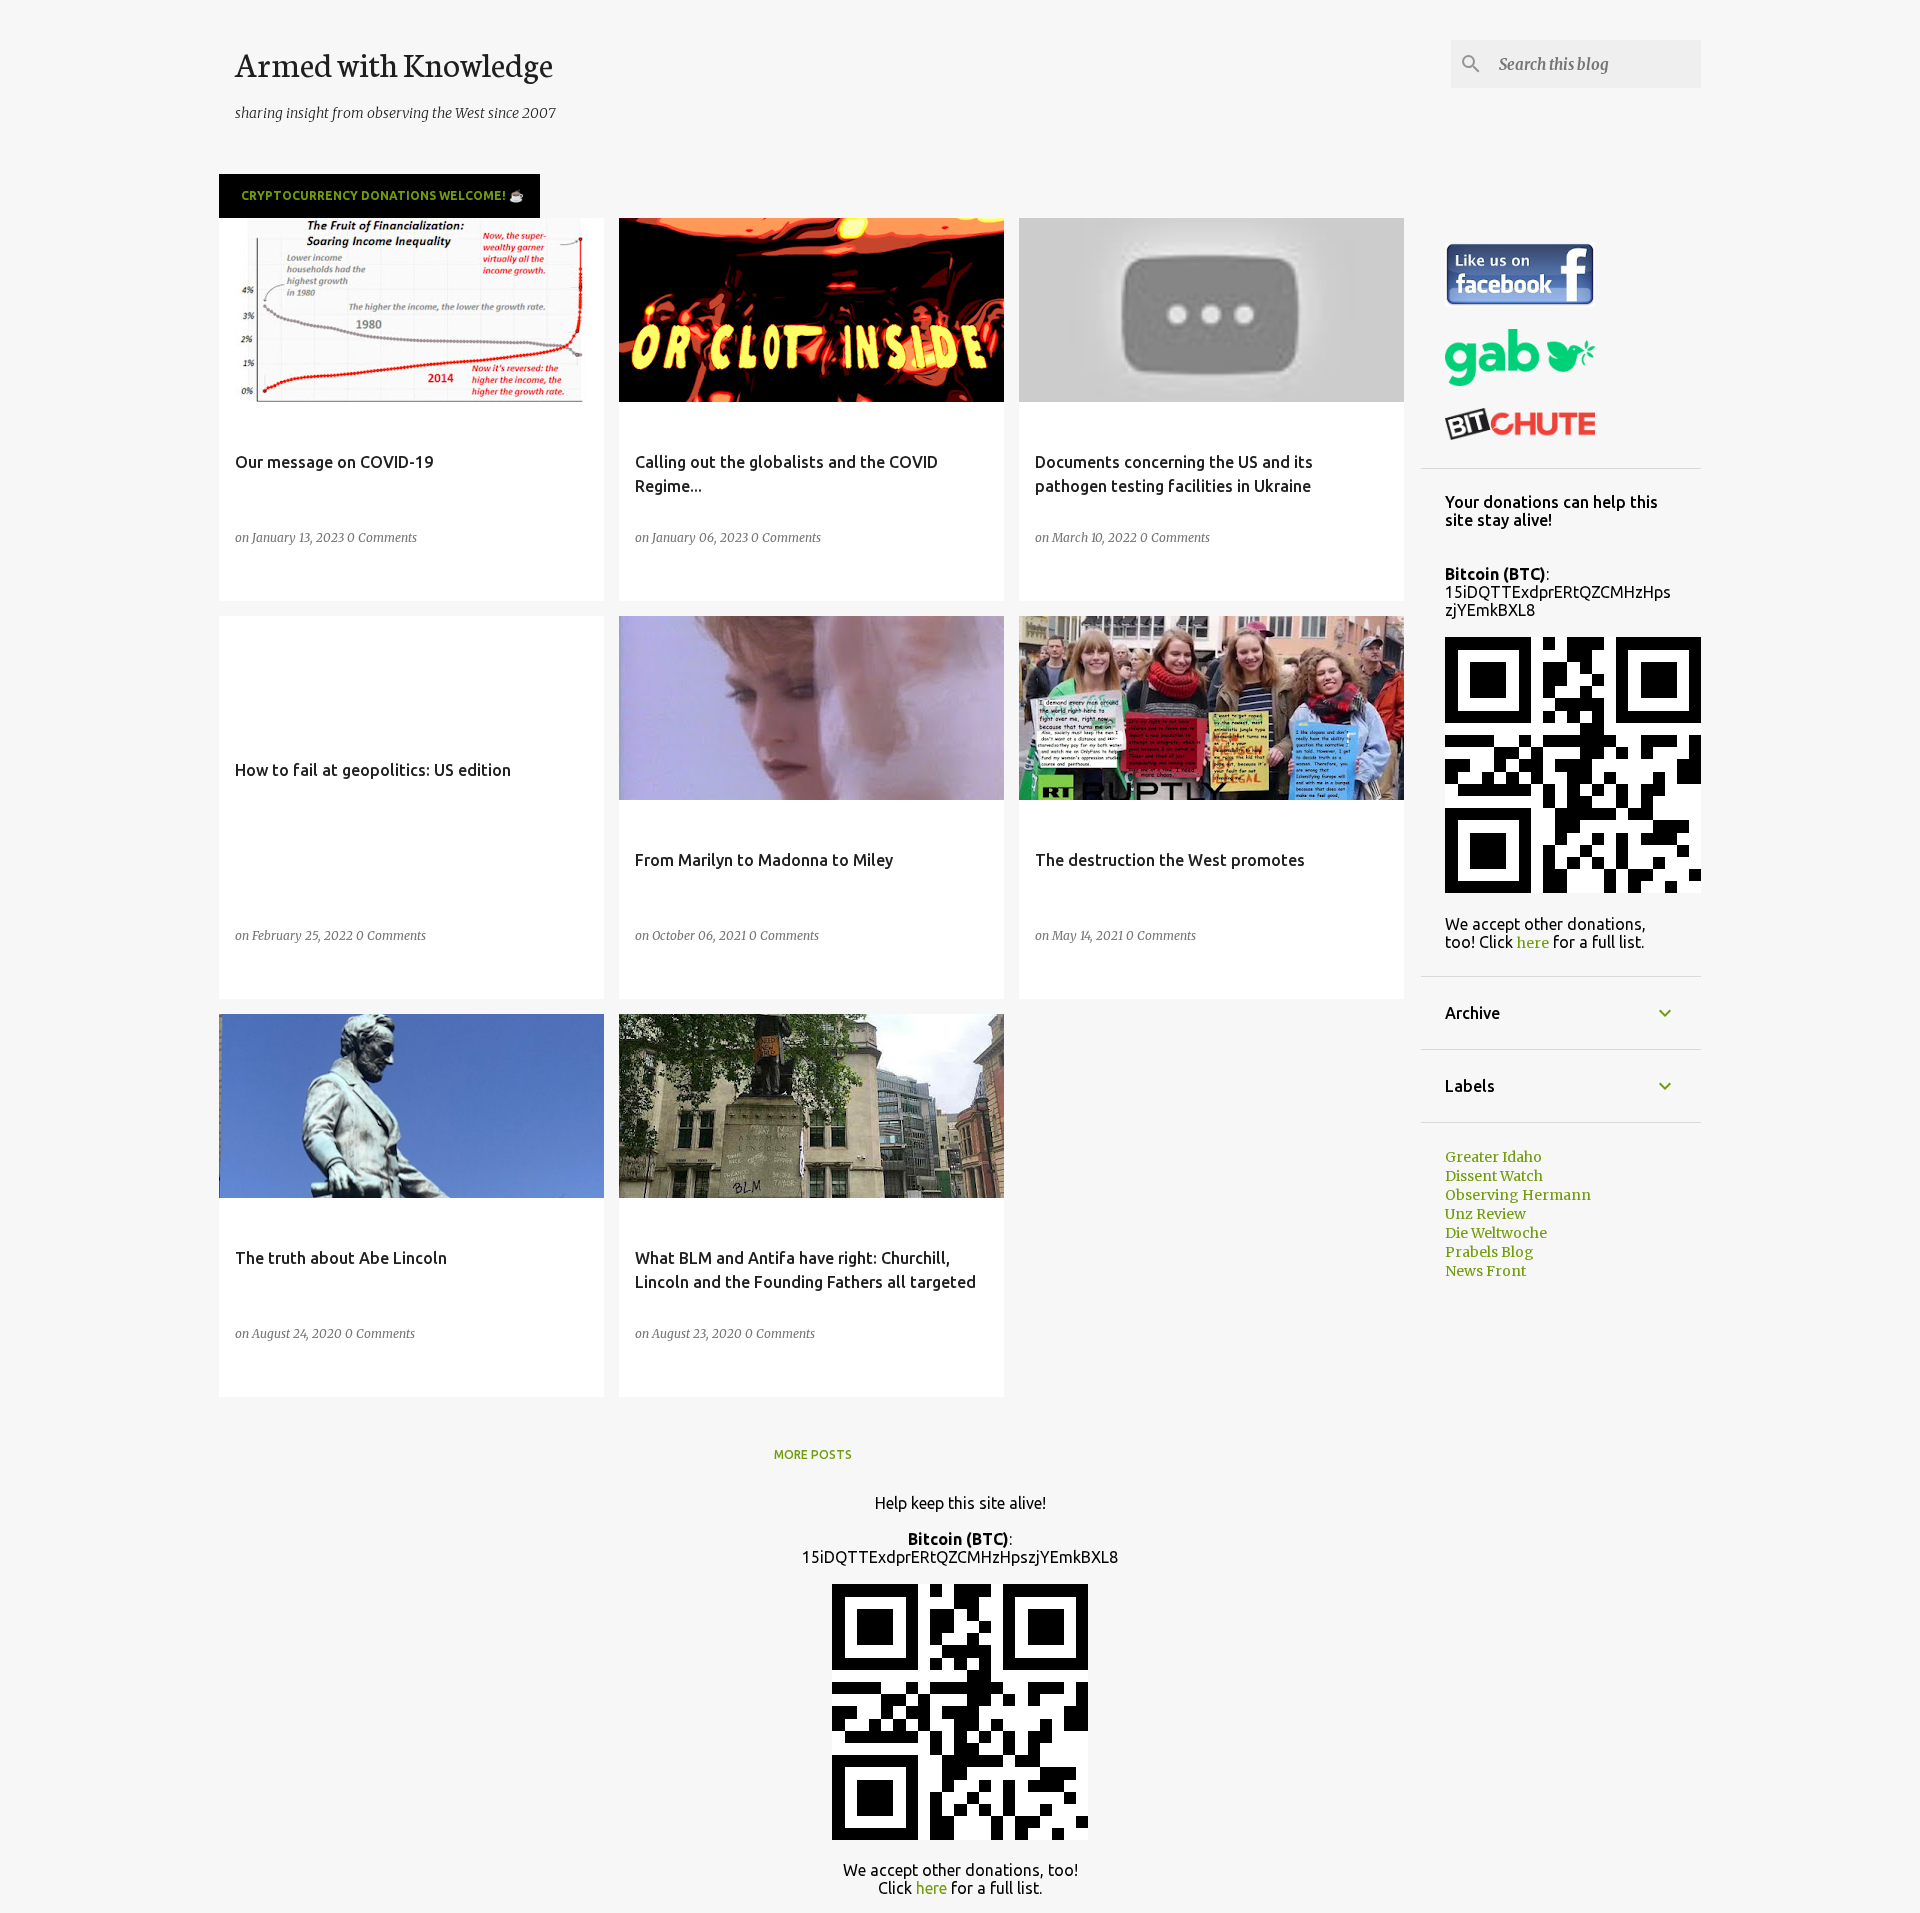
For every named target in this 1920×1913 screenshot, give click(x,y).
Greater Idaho (1493, 1157)
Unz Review (1485, 1214)
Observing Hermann (1518, 1195)
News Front (1485, 1271)
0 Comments (382, 537)
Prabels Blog (1489, 1252)
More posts (813, 1454)
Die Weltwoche (1496, 1233)
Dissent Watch (1494, 1176)
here (1533, 943)
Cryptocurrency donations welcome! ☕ (382, 195)
